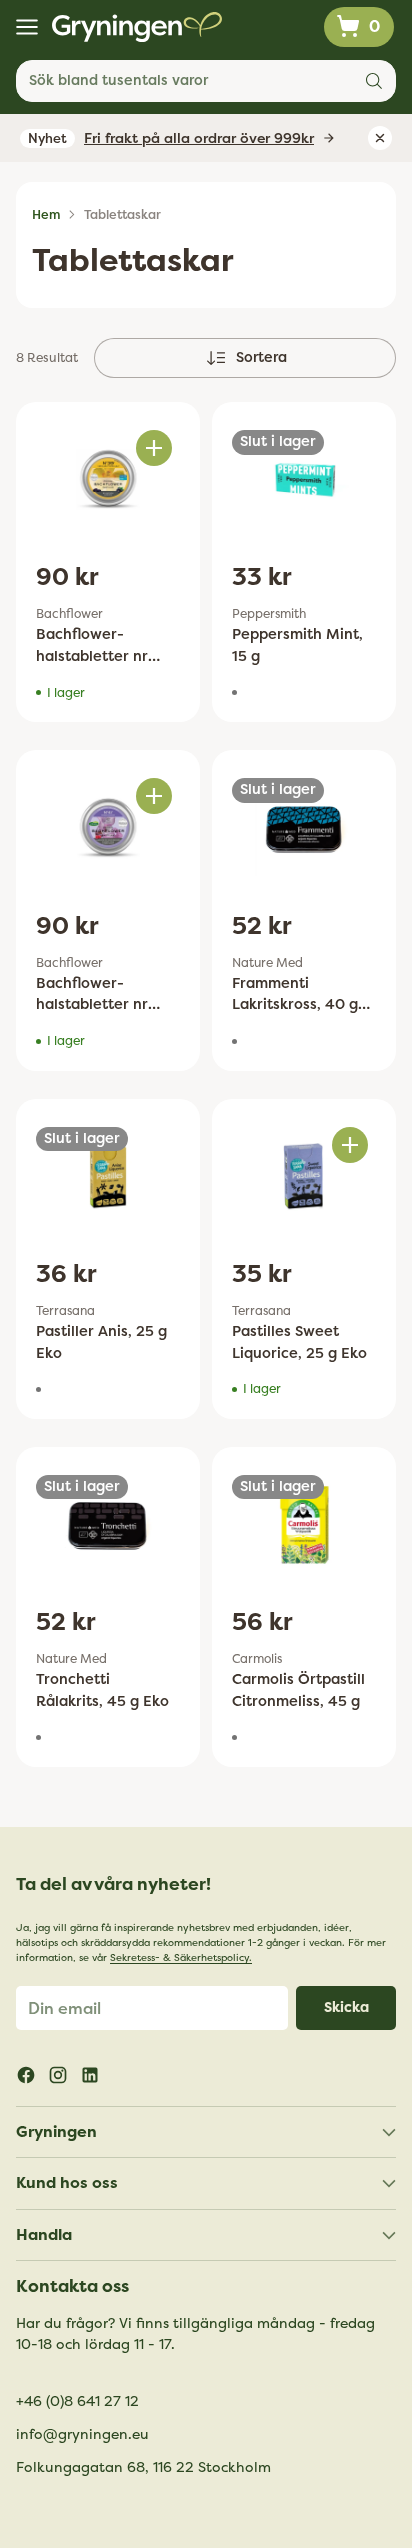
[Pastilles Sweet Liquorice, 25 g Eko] (304, 1176)
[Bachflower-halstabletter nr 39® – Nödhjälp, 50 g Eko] (108, 479)
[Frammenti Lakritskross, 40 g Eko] (304, 827)
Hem (46, 215)
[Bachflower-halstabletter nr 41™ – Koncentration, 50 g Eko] (108, 827)
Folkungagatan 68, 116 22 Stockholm (143, 2467)
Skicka (346, 2007)
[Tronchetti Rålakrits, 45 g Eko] (108, 1524)
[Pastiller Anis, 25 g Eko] (108, 1176)
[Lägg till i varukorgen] (154, 448)
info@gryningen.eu (82, 2434)
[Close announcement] (380, 138)
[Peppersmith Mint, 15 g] (304, 479)
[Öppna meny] (26, 27)
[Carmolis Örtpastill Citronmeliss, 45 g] (304, 1524)
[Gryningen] (137, 27)
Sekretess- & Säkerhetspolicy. (181, 1958)
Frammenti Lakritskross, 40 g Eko (295, 1005)
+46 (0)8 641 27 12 (77, 2401)
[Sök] (374, 81)
